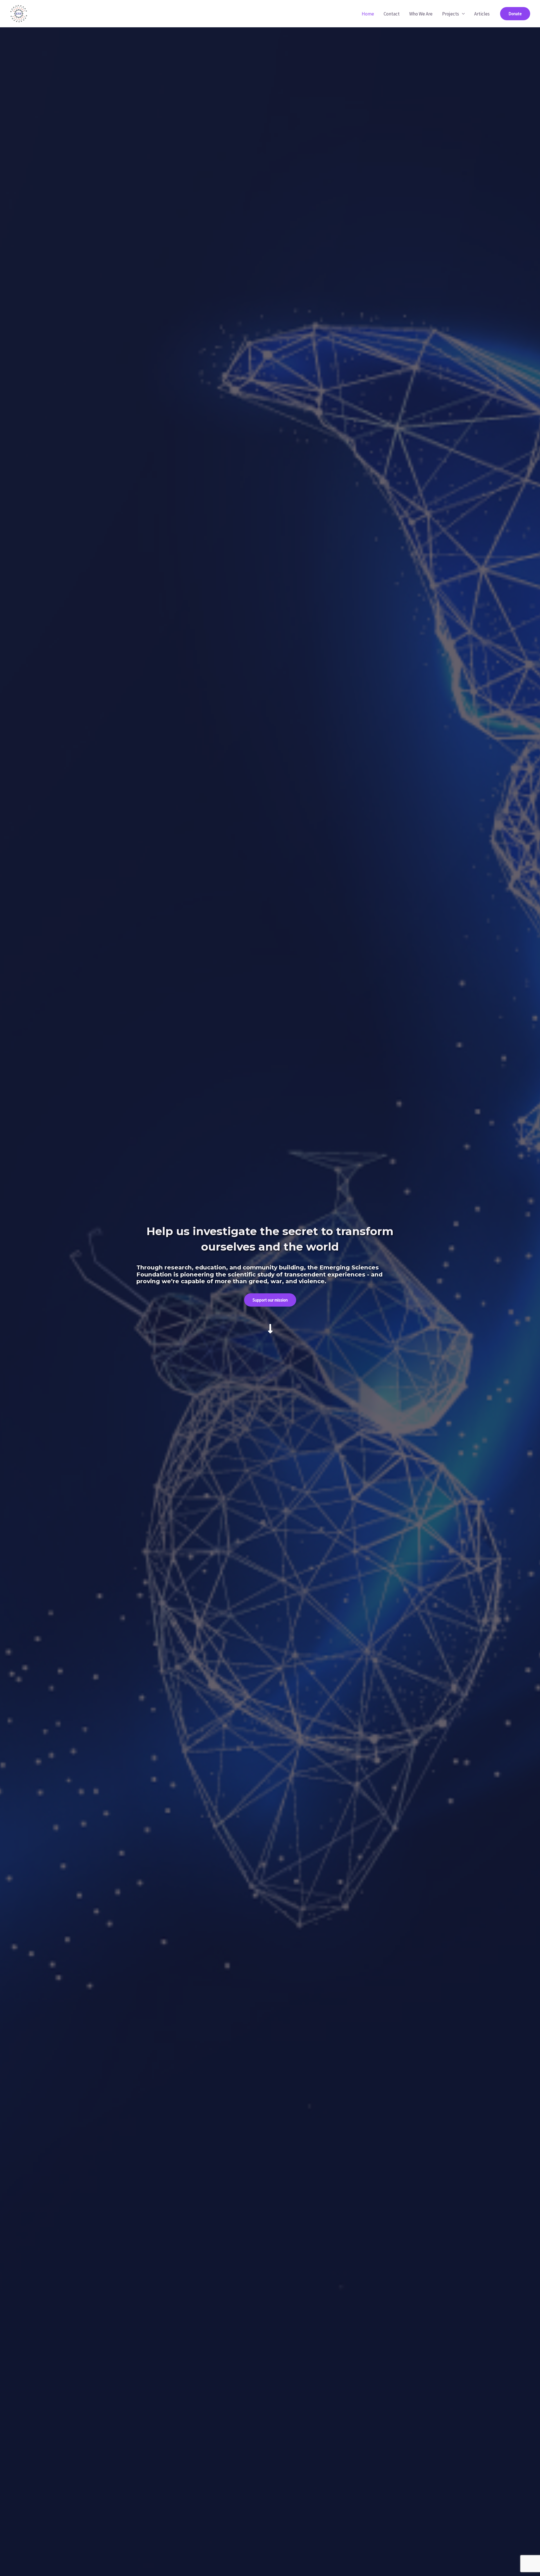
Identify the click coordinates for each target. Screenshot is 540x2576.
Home (368, 14)
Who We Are (421, 14)
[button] (515, 14)
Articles (482, 14)
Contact (392, 14)
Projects (451, 14)
